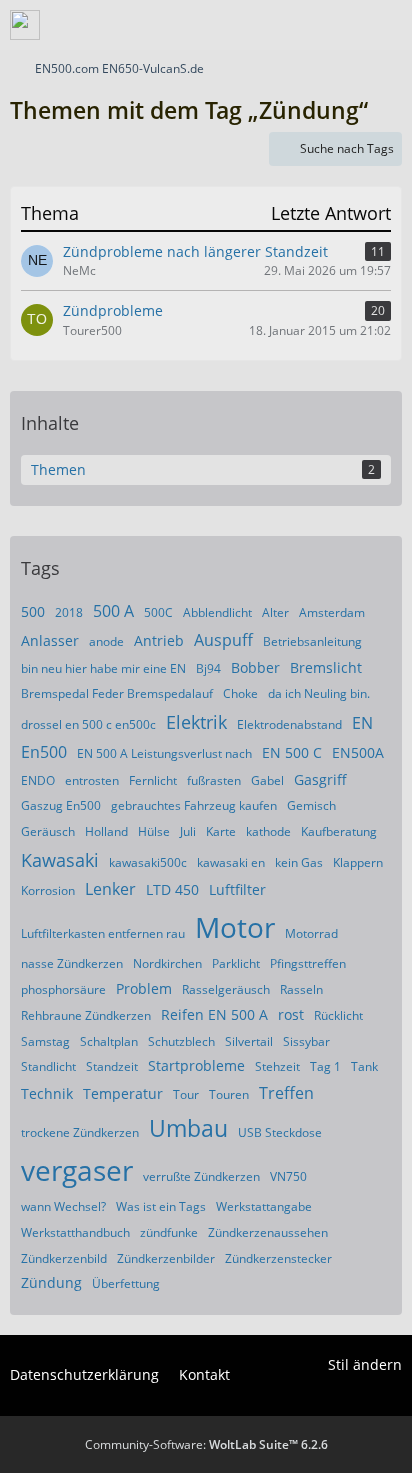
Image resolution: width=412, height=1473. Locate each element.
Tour (186, 1094)
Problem (144, 988)
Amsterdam (332, 612)
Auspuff (223, 640)
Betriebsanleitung (312, 641)
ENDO (38, 780)
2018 (69, 612)
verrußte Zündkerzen (201, 1176)
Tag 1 (325, 1066)
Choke (240, 693)
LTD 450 (172, 889)
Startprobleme (196, 1065)
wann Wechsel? (63, 1206)
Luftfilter (237, 889)
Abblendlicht (217, 612)
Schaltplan (109, 1041)
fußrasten (214, 780)
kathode (268, 831)
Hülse (154, 831)
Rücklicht (338, 1015)
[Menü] (386, 25)
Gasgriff (320, 779)
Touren (229, 1094)
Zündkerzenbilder (166, 1258)
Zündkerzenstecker (278, 1258)
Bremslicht (326, 667)
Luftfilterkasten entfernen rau (103, 933)
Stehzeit (277, 1066)
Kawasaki (60, 860)
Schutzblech (181, 1041)
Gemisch (311, 805)
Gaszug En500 (61, 805)
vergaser (77, 1170)
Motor (235, 927)
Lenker (110, 889)
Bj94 (208, 668)
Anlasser (50, 640)
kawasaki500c (148, 862)
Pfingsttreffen (308, 963)
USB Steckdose (280, 1132)
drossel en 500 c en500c (88, 724)
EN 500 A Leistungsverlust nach (164, 753)
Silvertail (249, 1041)
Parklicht (236, 963)
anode (106, 641)
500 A (113, 611)
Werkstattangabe (264, 1206)
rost (291, 1014)
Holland (106, 831)
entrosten (92, 780)
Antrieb (159, 640)
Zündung (51, 1282)
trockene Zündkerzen (80, 1132)
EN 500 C (292, 752)
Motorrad (311, 933)
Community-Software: (206, 1444)
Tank (364, 1066)
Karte (221, 831)
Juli (188, 831)
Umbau (188, 1128)
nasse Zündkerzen (72, 963)
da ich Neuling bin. (319, 693)
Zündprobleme (113, 310)
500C (158, 612)
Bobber (255, 667)
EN (362, 723)
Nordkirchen (167, 963)
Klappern (358, 862)
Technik (47, 1093)
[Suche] (286, 25)
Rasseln (301, 989)
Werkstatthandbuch (75, 1232)
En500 (44, 752)
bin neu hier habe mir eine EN (103, 668)
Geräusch (48, 831)
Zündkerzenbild (64, 1258)
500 (33, 611)
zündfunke (169, 1232)
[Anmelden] (336, 25)
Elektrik (196, 722)
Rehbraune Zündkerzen (86, 1015)
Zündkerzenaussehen (268, 1232)
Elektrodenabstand (289, 724)
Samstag (45, 1041)
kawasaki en (231, 862)
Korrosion (48, 890)
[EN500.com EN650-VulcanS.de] (25, 25)
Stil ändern (365, 1364)
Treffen (286, 1093)
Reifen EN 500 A (214, 1014)
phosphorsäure (63, 989)
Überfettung (126, 1283)
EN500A (358, 752)
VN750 (288, 1176)
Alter (275, 612)
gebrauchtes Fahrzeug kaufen (194, 805)
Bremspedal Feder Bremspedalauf (117, 693)
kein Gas (299, 862)
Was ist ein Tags (161, 1206)
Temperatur (123, 1093)
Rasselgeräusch (226, 989)
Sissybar (306, 1041)
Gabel (267, 780)
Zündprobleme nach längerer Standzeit (195, 251)
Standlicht (48, 1066)
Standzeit (112, 1066)
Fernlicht (153, 780)
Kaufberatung (339, 831)
